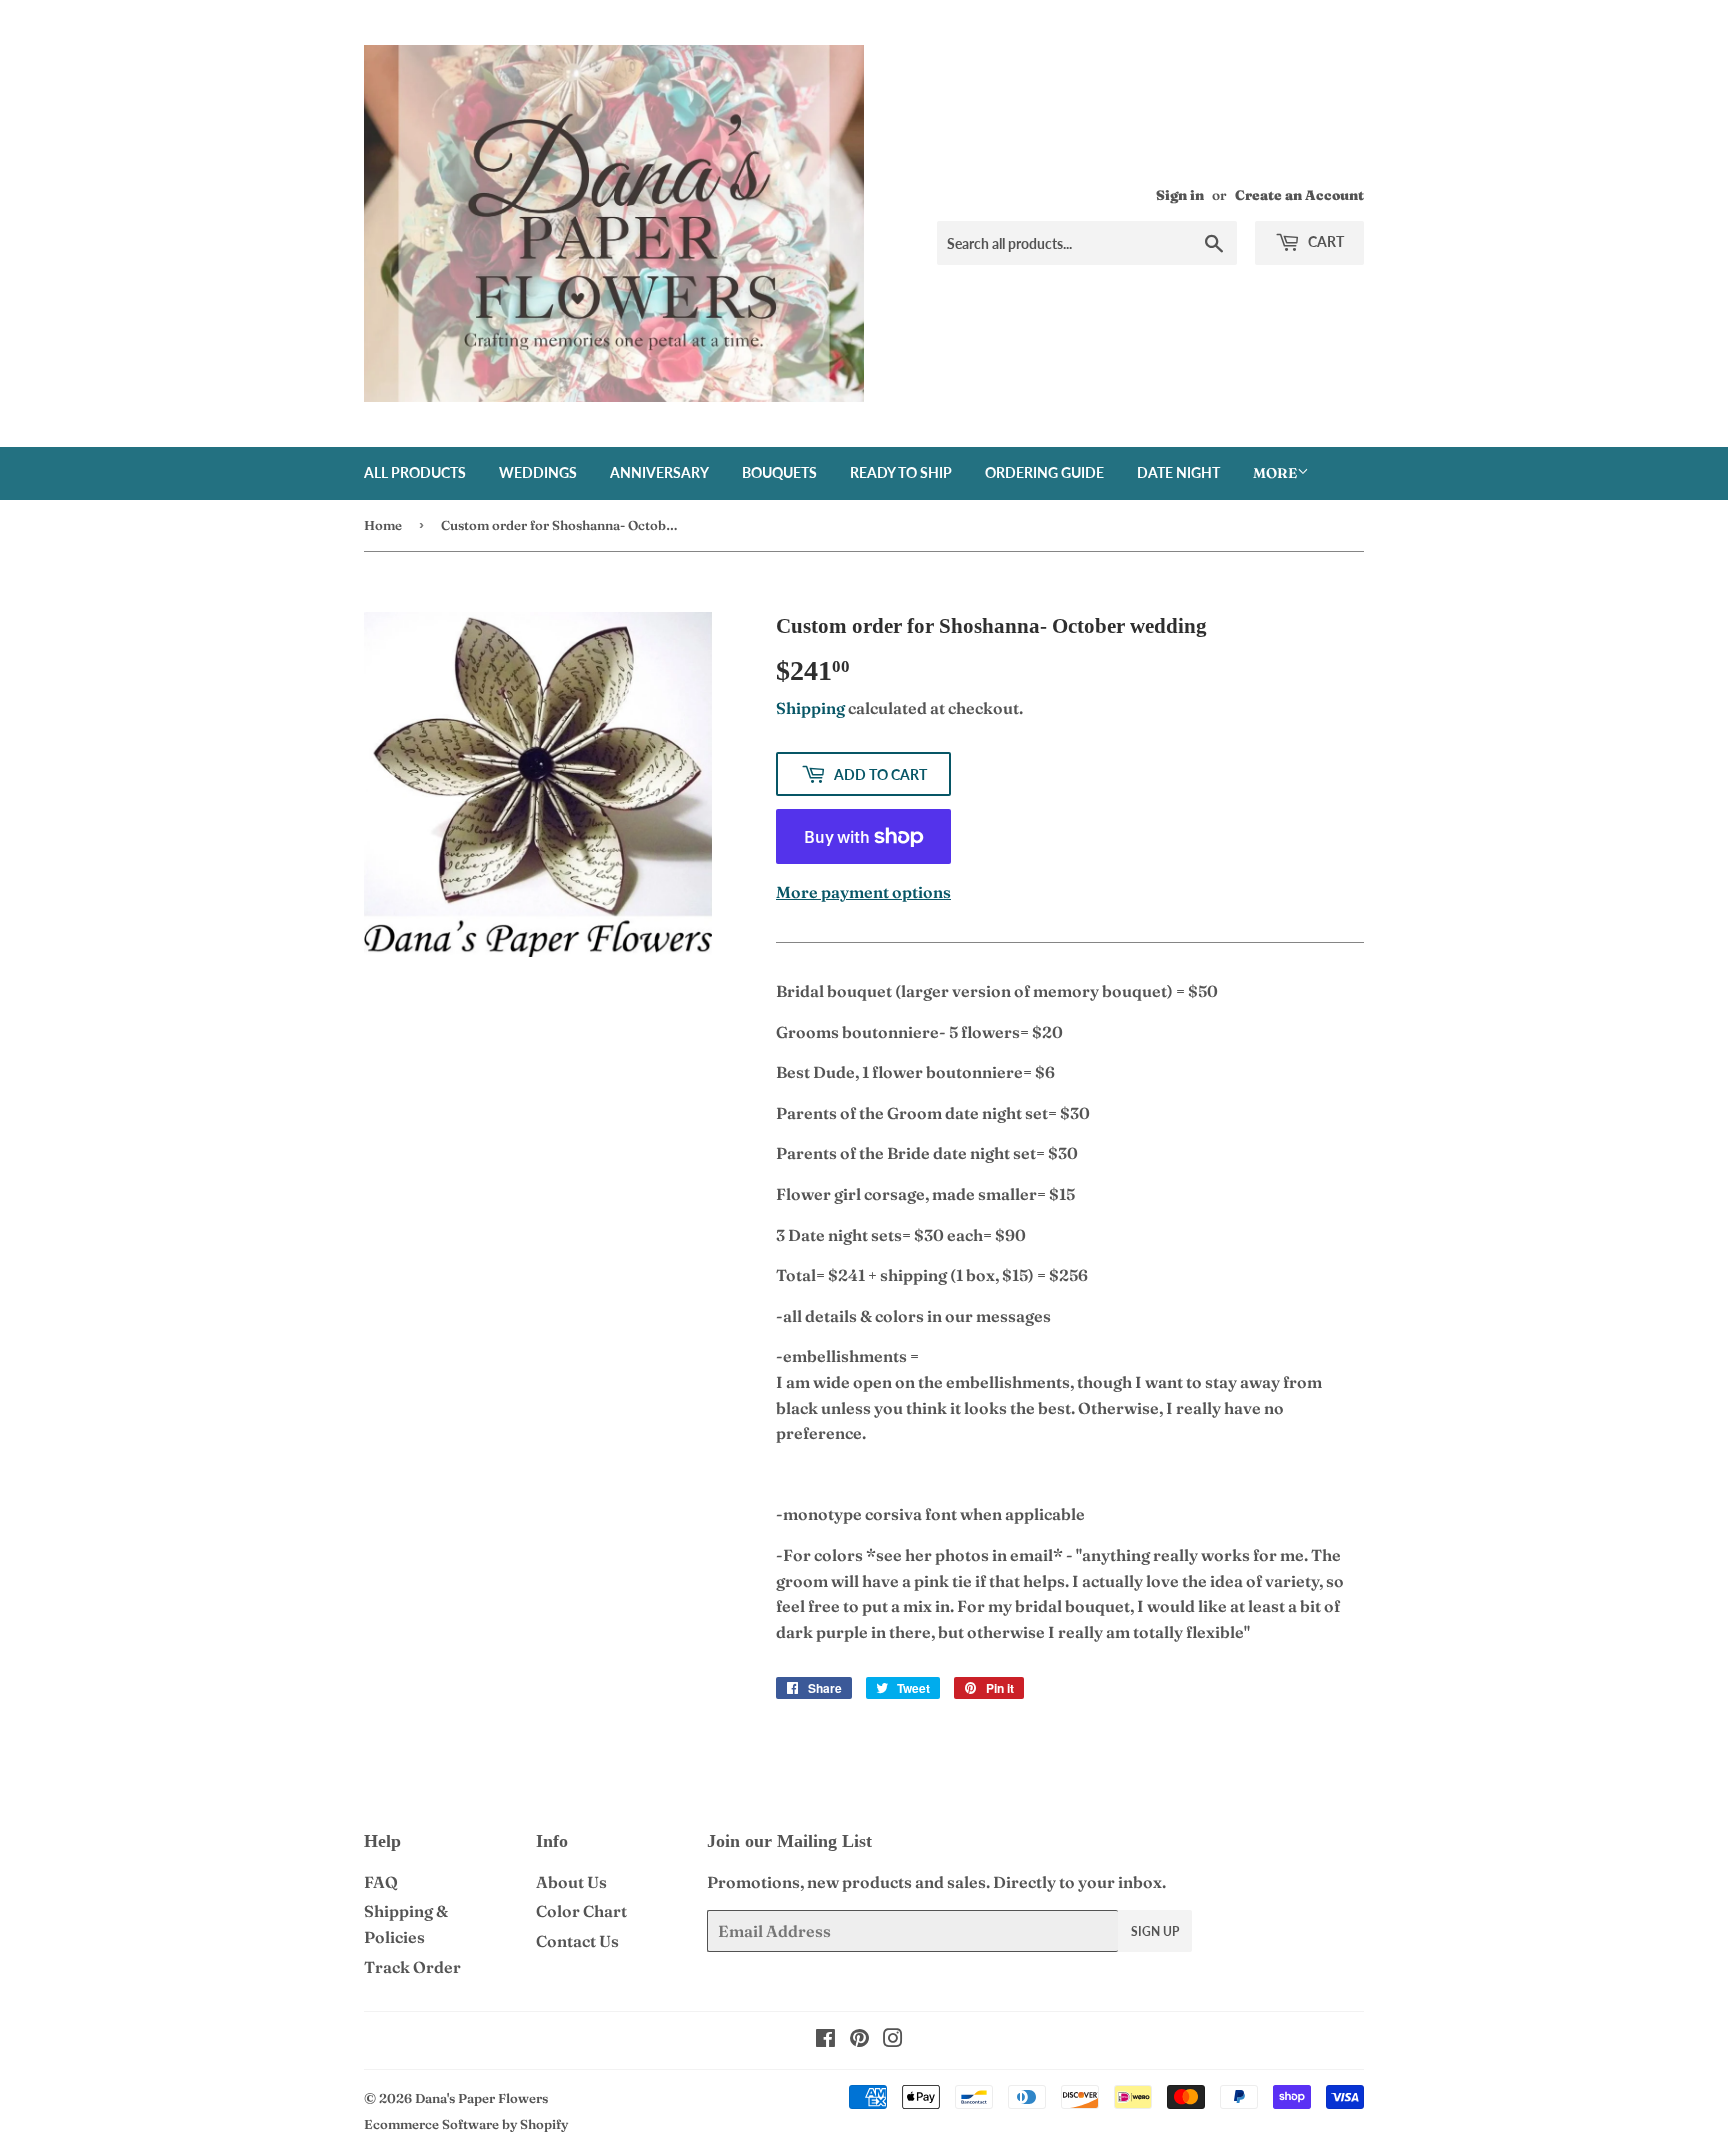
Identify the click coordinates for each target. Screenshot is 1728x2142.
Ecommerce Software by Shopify (466, 2124)
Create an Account (1299, 195)
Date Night (1178, 472)
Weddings (538, 472)
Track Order (412, 1967)
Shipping (810, 708)
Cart (1324, 241)
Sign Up (1155, 1931)
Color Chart (581, 1911)
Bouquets (779, 472)
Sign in (1180, 195)
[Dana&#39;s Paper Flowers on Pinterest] (859, 2040)
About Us (571, 1882)
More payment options (863, 892)
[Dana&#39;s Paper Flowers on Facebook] (825, 2040)
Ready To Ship (901, 472)
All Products (415, 472)
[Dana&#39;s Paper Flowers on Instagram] (893, 2040)
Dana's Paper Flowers (481, 2098)
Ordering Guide (1044, 472)
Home (383, 525)
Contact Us (577, 1941)
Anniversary (659, 472)
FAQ (381, 1882)
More (1275, 473)
